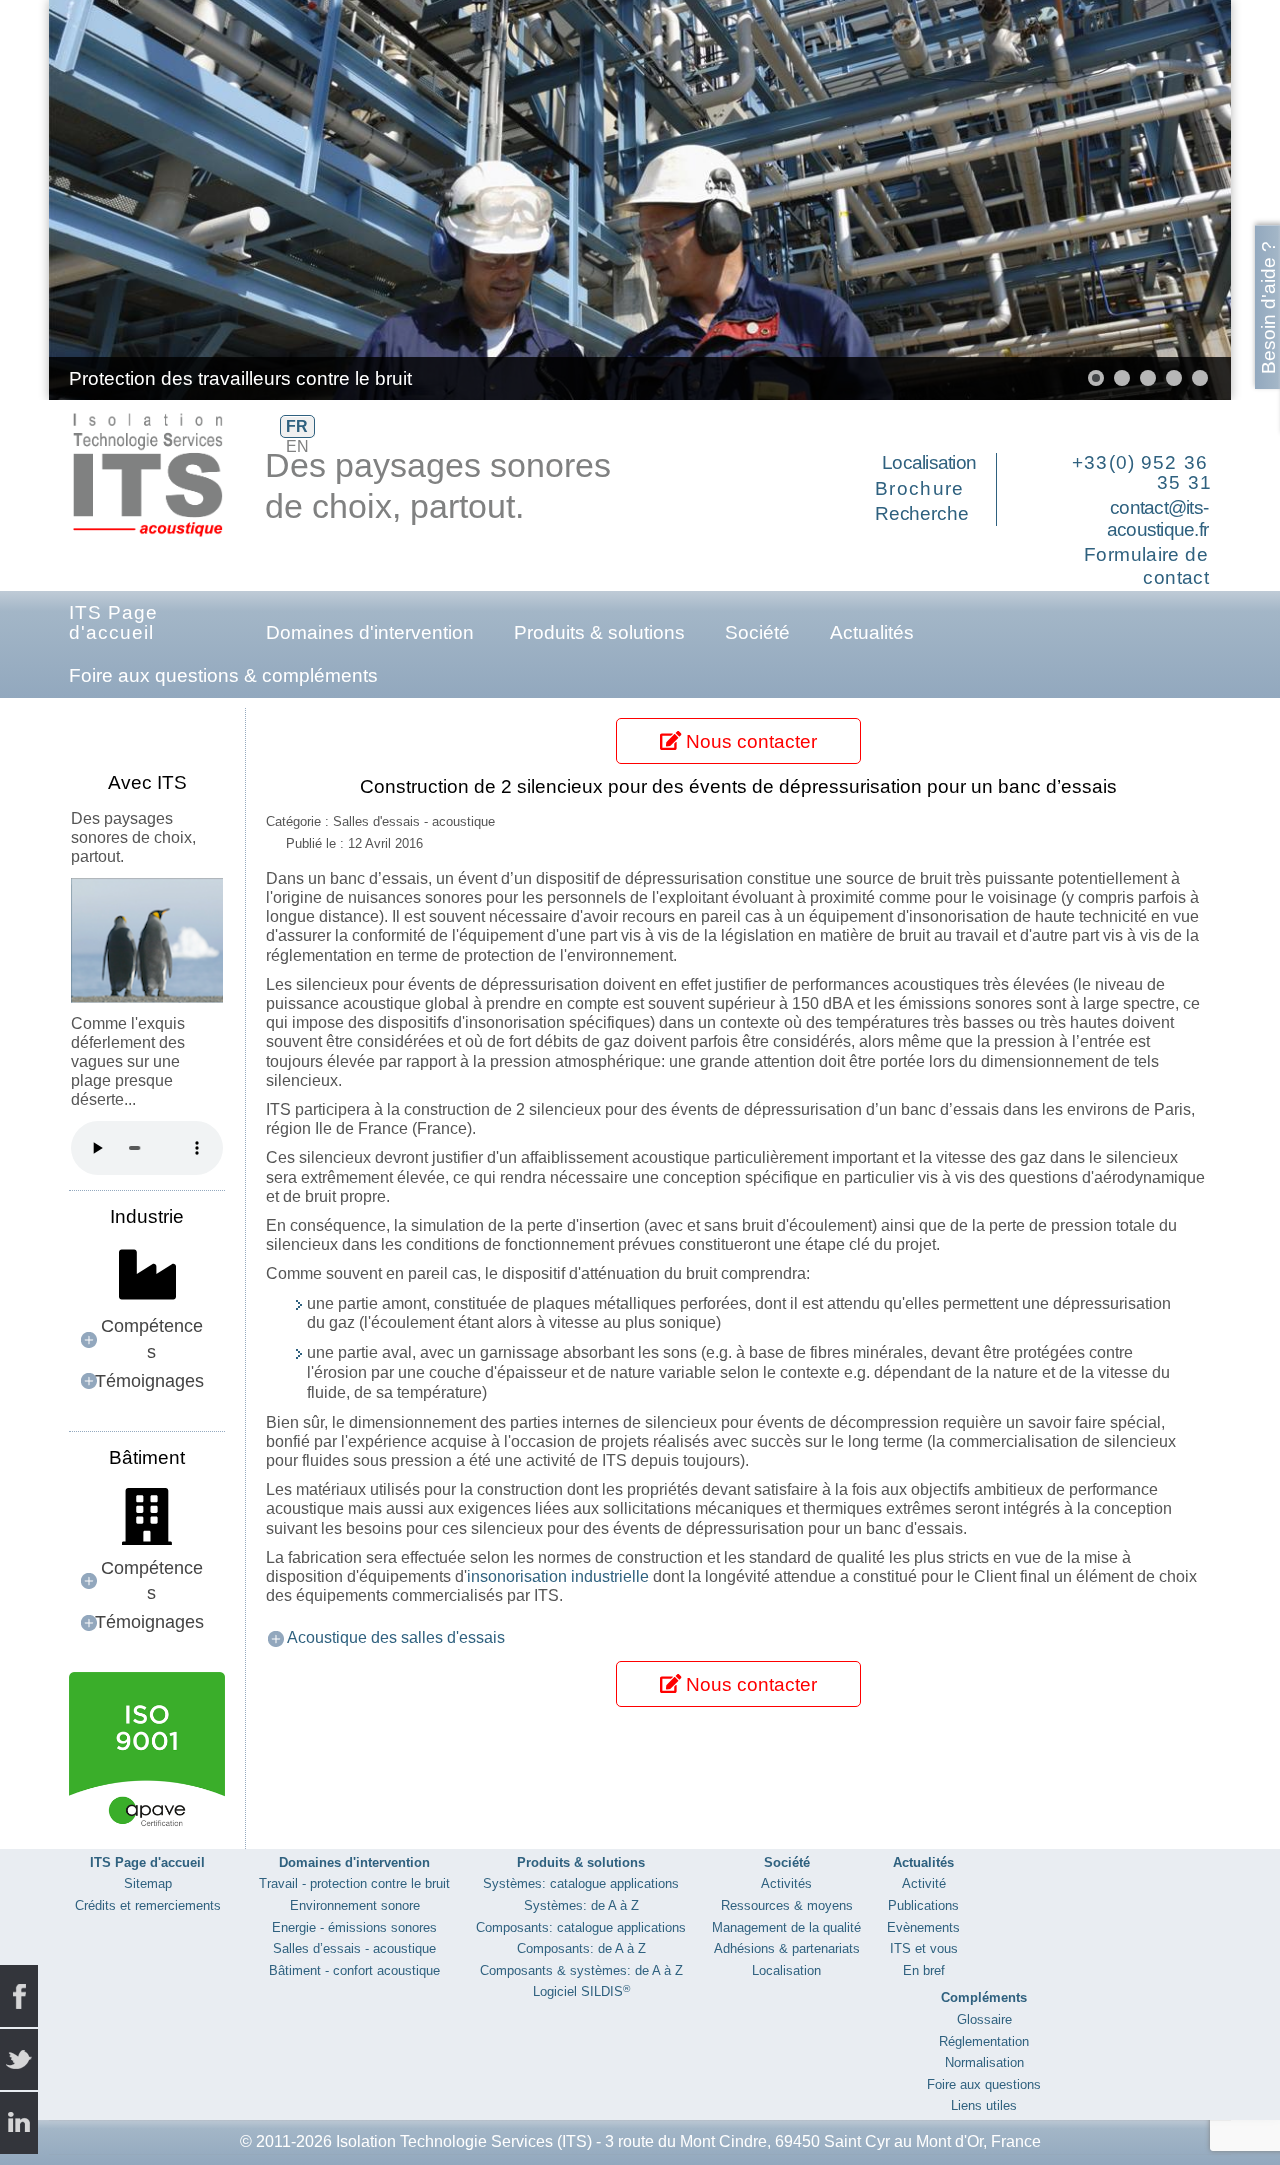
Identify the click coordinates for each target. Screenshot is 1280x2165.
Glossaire (984, 2019)
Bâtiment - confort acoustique (354, 1970)
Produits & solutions (599, 632)
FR (297, 426)
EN (297, 446)
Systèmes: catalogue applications (581, 1883)
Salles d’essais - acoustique (354, 1948)
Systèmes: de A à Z (581, 1905)
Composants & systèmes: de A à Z (581, 1970)
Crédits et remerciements (148, 1905)
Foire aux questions (984, 2084)
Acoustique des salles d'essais (396, 1637)
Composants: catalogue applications (581, 1927)
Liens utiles (984, 2105)
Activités (786, 1883)
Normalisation (984, 2062)
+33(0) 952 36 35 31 (1142, 472)
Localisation (929, 462)
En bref (924, 1970)
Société (757, 632)
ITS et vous (924, 1948)
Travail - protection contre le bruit (354, 1883)
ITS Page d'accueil (113, 622)
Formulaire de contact (1146, 566)
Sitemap (148, 1883)
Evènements (923, 1927)
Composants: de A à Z (581, 1948)
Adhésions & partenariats (787, 1948)
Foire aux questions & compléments (223, 675)
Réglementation (984, 2041)
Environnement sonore (355, 1905)
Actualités (872, 632)
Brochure (920, 488)
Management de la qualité (786, 1927)
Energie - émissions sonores (354, 1927)
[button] (1170, 200)
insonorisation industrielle (558, 1576)
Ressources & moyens (787, 1905)
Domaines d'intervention (370, 632)
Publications (923, 1905)
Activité (924, 1883)
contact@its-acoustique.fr (1157, 519)
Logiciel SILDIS (581, 1991)
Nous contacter (749, 741)
